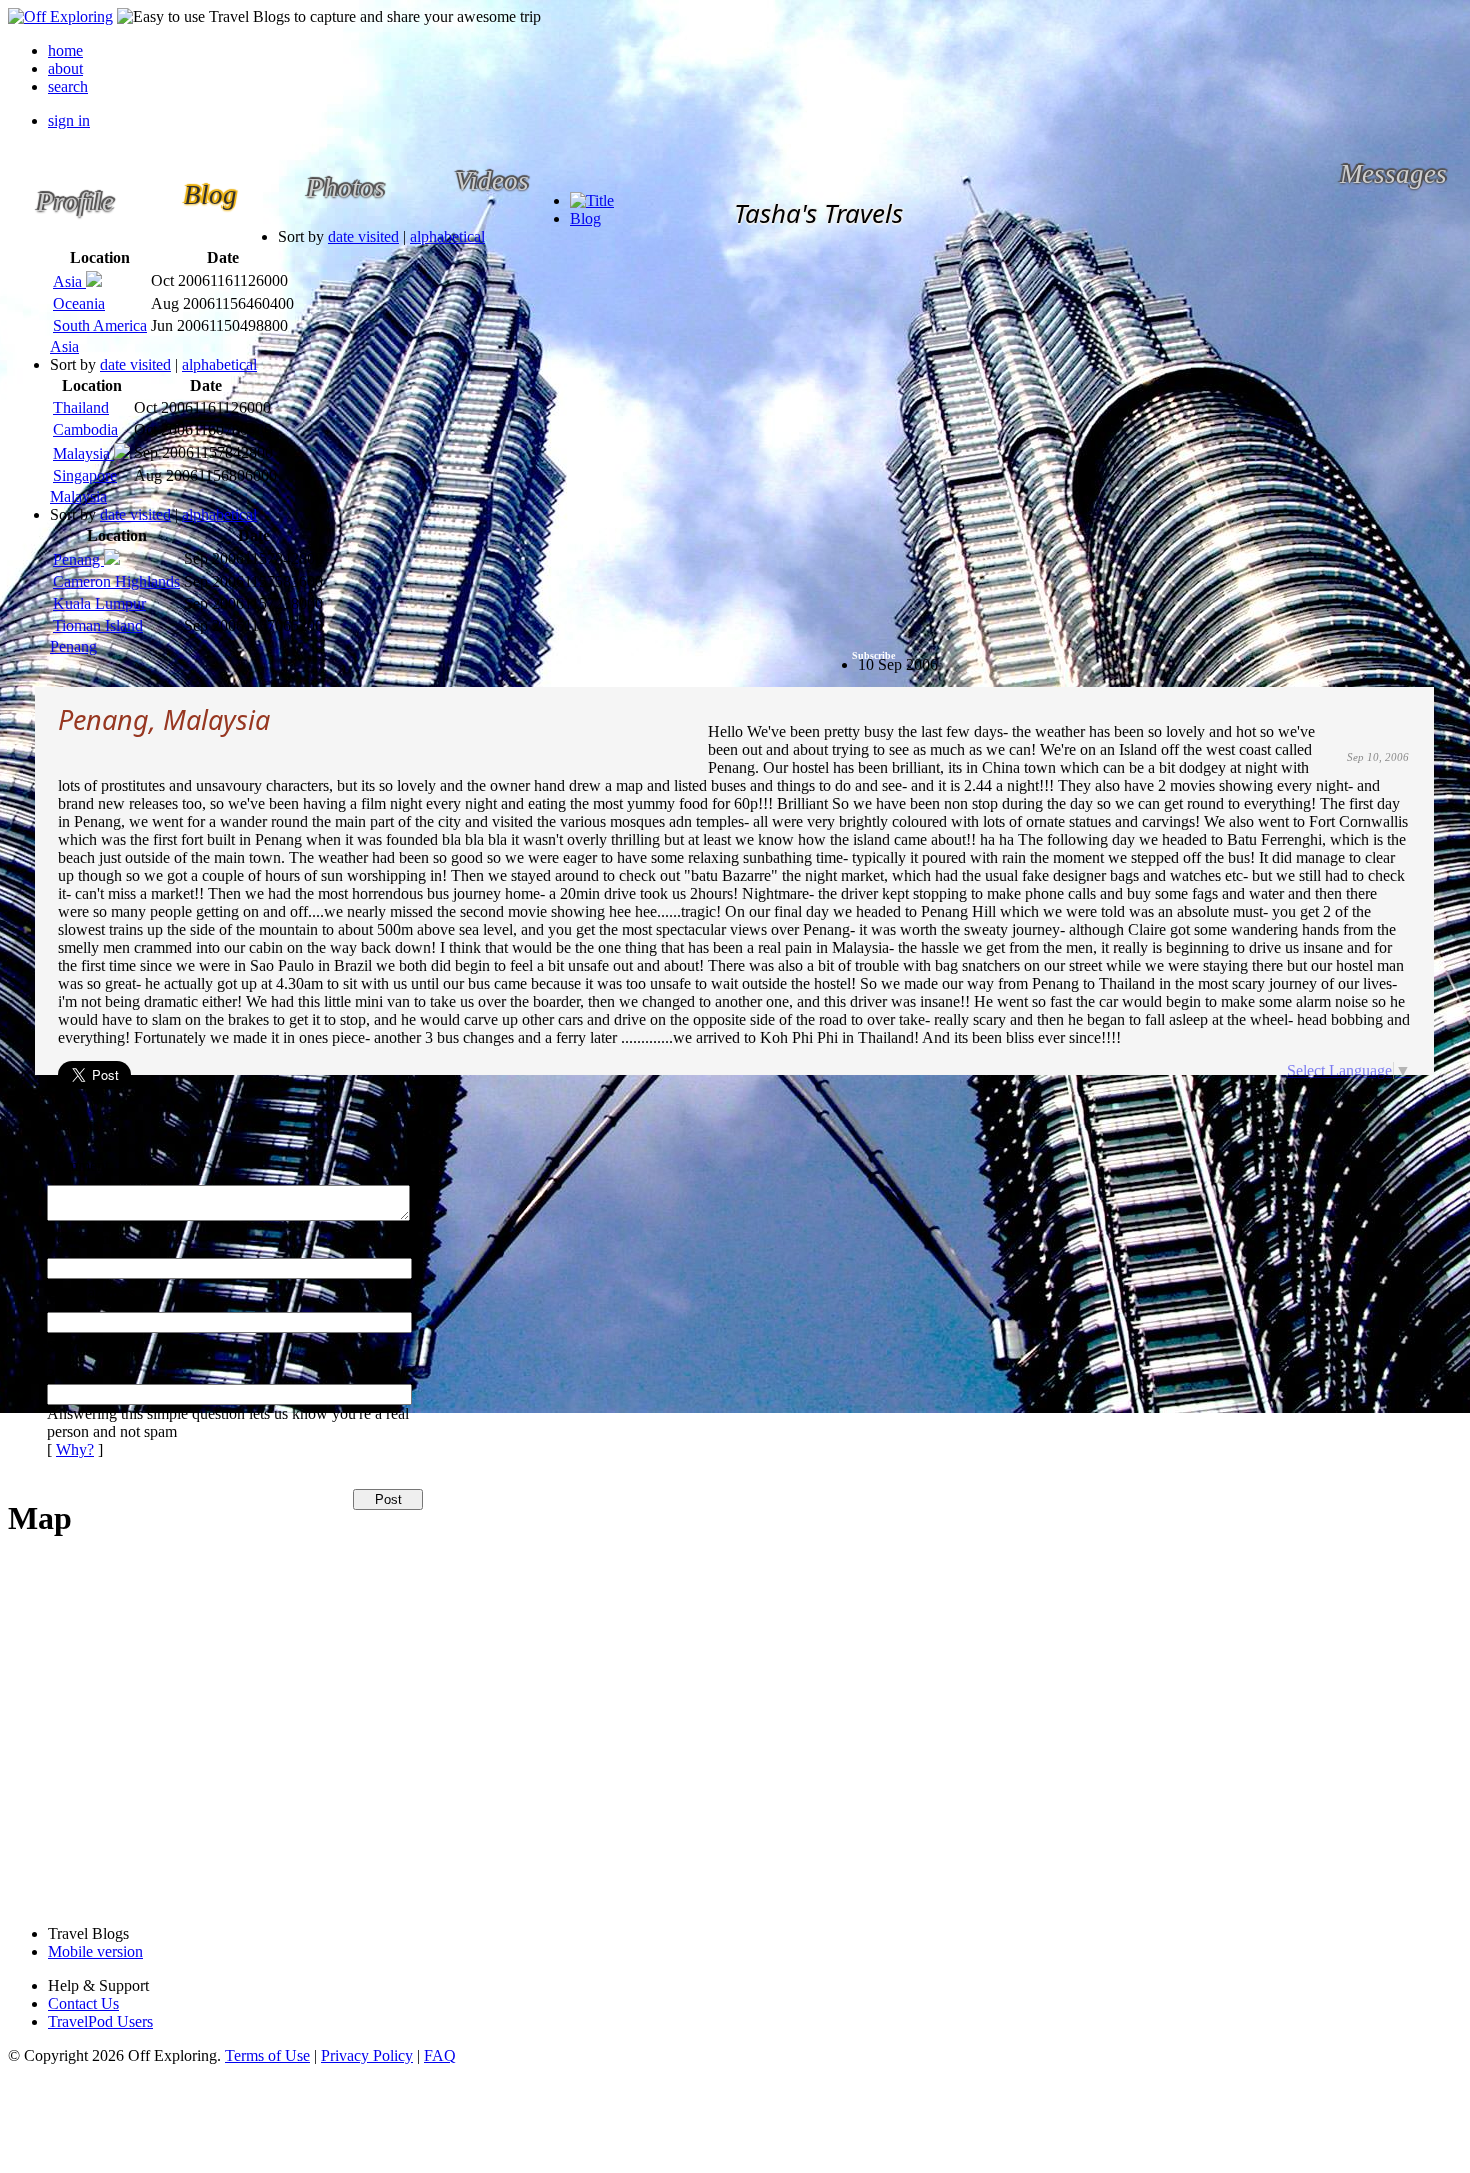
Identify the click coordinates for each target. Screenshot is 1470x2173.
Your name (81, 1238)
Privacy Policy (367, 2055)
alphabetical (447, 236)
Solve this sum (93, 1346)
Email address (91, 1292)
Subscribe (873, 655)
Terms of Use (267, 2055)
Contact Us (83, 2003)
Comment (78, 1165)
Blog (585, 218)
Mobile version (95, 1951)
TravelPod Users (100, 2021)
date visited (363, 236)
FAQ (440, 2055)
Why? (75, 1449)
